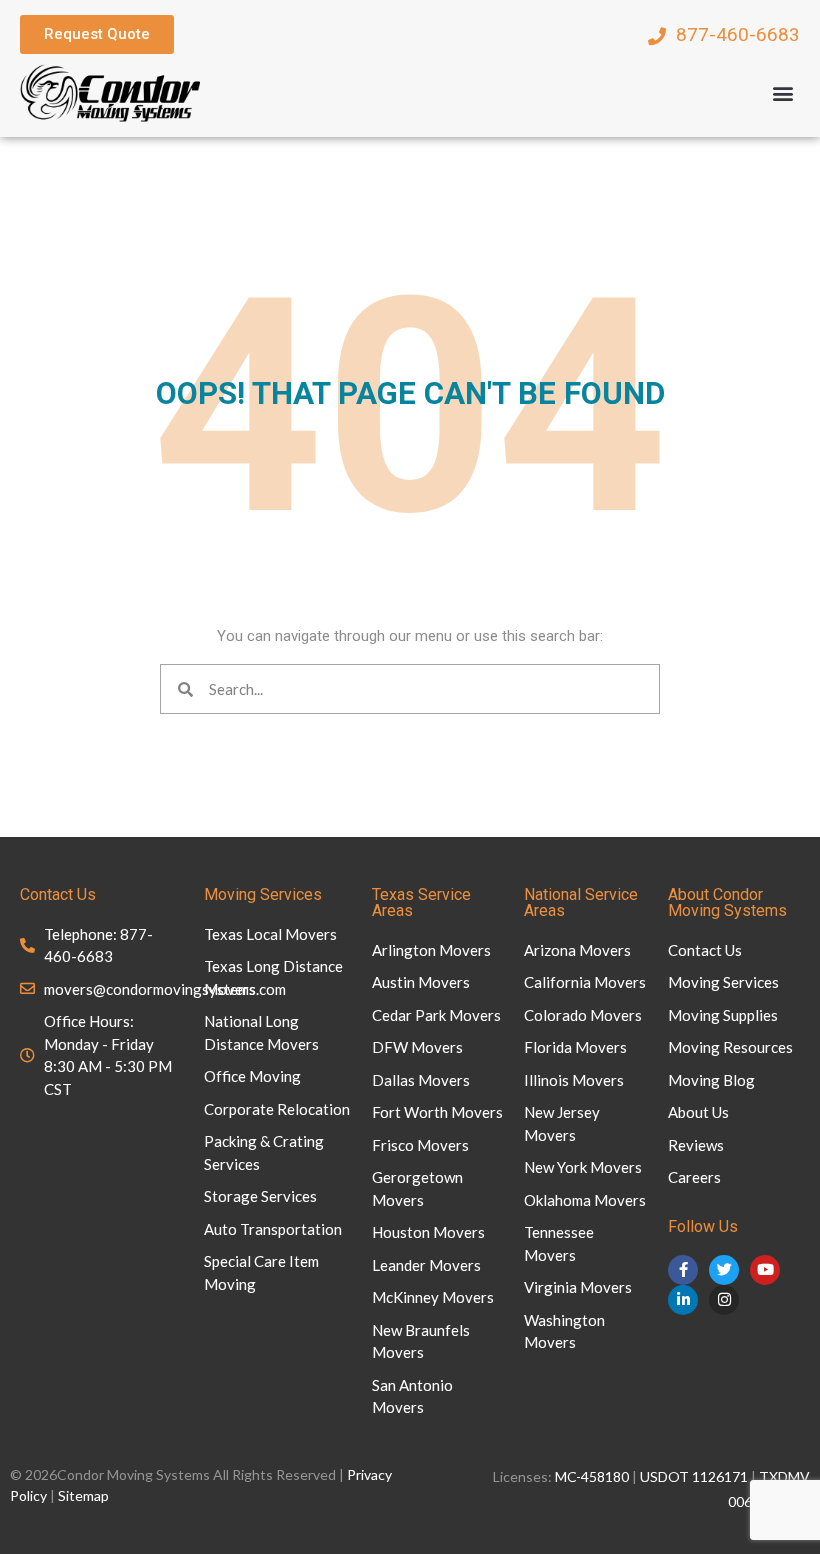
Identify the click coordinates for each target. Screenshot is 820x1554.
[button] (783, 92)
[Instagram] (724, 1300)
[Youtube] (765, 1270)
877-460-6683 (738, 34)
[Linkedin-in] (683, 1300)
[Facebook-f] (683, 1270)
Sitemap (83, 1495)
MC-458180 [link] (592, 1476)
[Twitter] (724, 1270)
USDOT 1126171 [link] (694, 1476)
